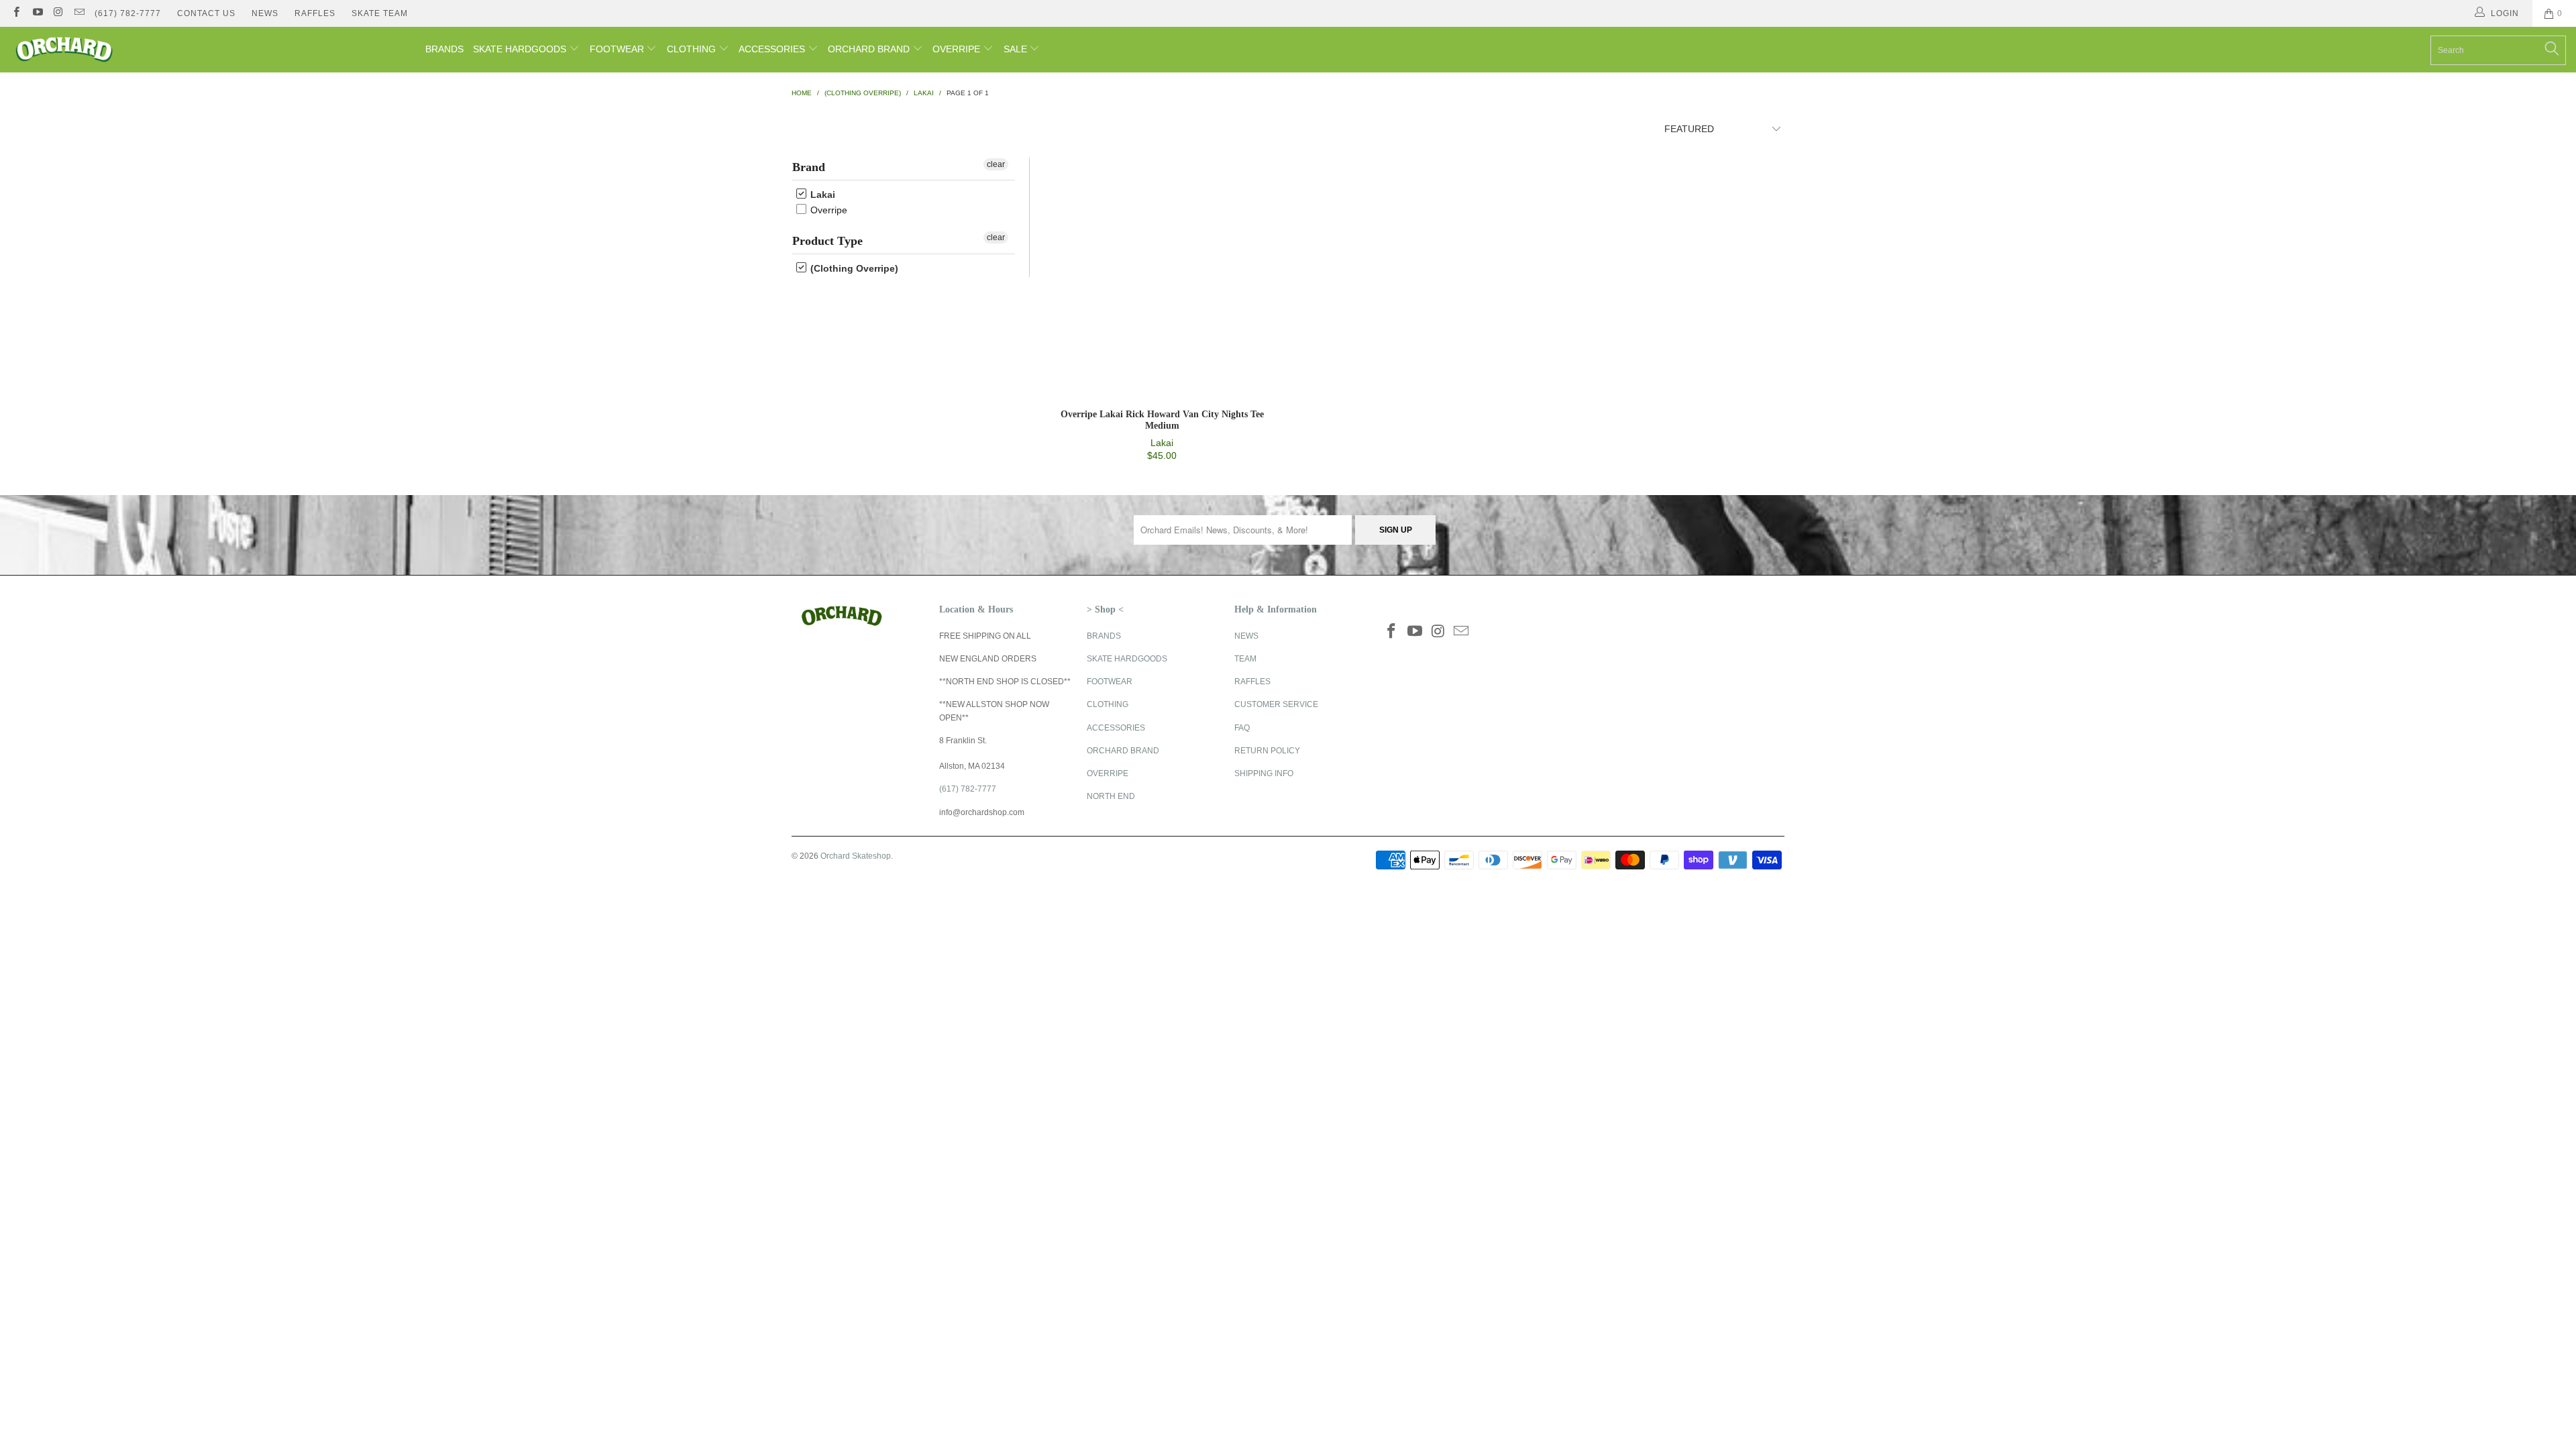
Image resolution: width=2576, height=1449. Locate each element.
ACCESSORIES (773, 49)
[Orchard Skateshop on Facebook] (16, 13)
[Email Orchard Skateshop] (79, 13)
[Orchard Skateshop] (213, 50)
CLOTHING (693, 49)
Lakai (821, 195)
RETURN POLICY (1267, 751)
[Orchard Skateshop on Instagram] (58, 13)
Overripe (827, 210)
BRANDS (444, 49)
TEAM (1245, 659)
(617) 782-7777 (128, 13)
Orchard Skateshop (856, 856)
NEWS (265, 13)
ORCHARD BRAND (870, 49)
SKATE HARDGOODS (521, 49)
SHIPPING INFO (1264, 773)
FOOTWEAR (618, 49)
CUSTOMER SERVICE (1276, 704)
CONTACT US (206, 13)
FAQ (1242, 728)
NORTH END (1111, 796)
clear (996, 164)
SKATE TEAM (380, 13)
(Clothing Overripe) (853, 268)
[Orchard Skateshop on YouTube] (37, 13)
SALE (1017, 49)
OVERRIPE (958, 49)
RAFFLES (315, 13)
